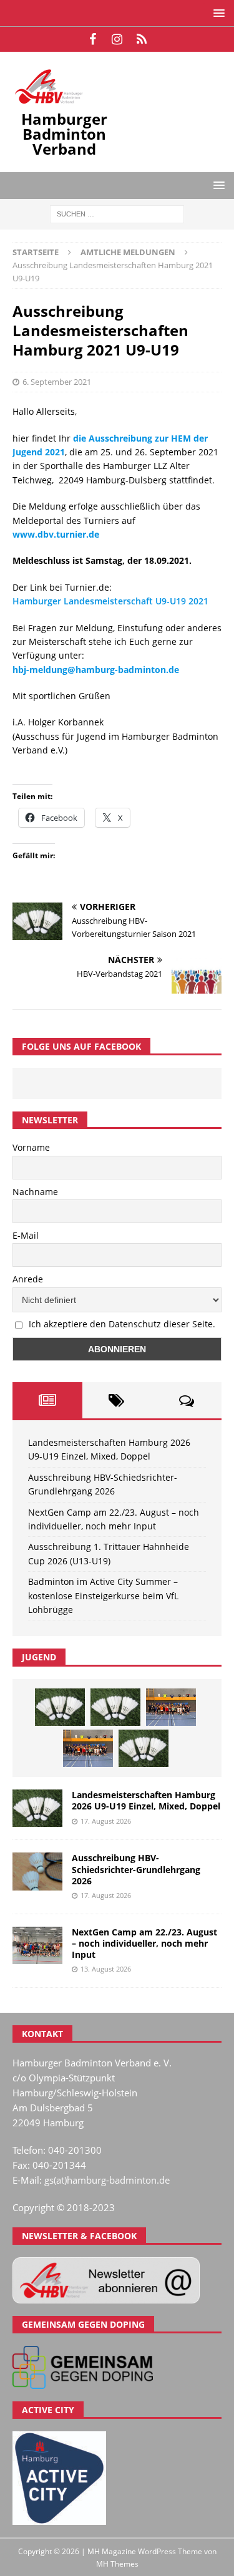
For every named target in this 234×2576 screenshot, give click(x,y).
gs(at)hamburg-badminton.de (107, 2180)
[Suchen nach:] (117, 214)
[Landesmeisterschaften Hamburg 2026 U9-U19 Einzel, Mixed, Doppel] (60, 1707)
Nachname (35, 1192)
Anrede (28, 1279)
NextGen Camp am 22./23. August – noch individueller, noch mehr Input (144, 1943)
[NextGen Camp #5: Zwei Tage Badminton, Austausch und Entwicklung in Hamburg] (171, 1707)
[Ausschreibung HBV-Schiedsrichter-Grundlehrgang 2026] (37, 1871)
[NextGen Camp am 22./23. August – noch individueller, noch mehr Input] (37, 1945)
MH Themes (117, 2564)
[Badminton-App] (141, 39)
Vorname (31, 1147)
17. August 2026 (106, 1821)
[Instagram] (117, 39)
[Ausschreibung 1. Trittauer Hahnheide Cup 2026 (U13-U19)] (115, 1707)
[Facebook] (93, 39)
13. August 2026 (106, 1969)
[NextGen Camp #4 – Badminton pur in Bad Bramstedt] (88, 1748)
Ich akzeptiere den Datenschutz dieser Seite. (122, 1324)
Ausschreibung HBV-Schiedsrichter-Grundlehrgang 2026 (136, 1869)
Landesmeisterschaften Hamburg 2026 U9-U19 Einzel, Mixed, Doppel (146, 1800)
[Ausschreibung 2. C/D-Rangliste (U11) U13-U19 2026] (144, 1748)
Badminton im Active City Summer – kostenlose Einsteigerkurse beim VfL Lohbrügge (103, 1595)
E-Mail (26, 1235)
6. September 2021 (57, 382)
